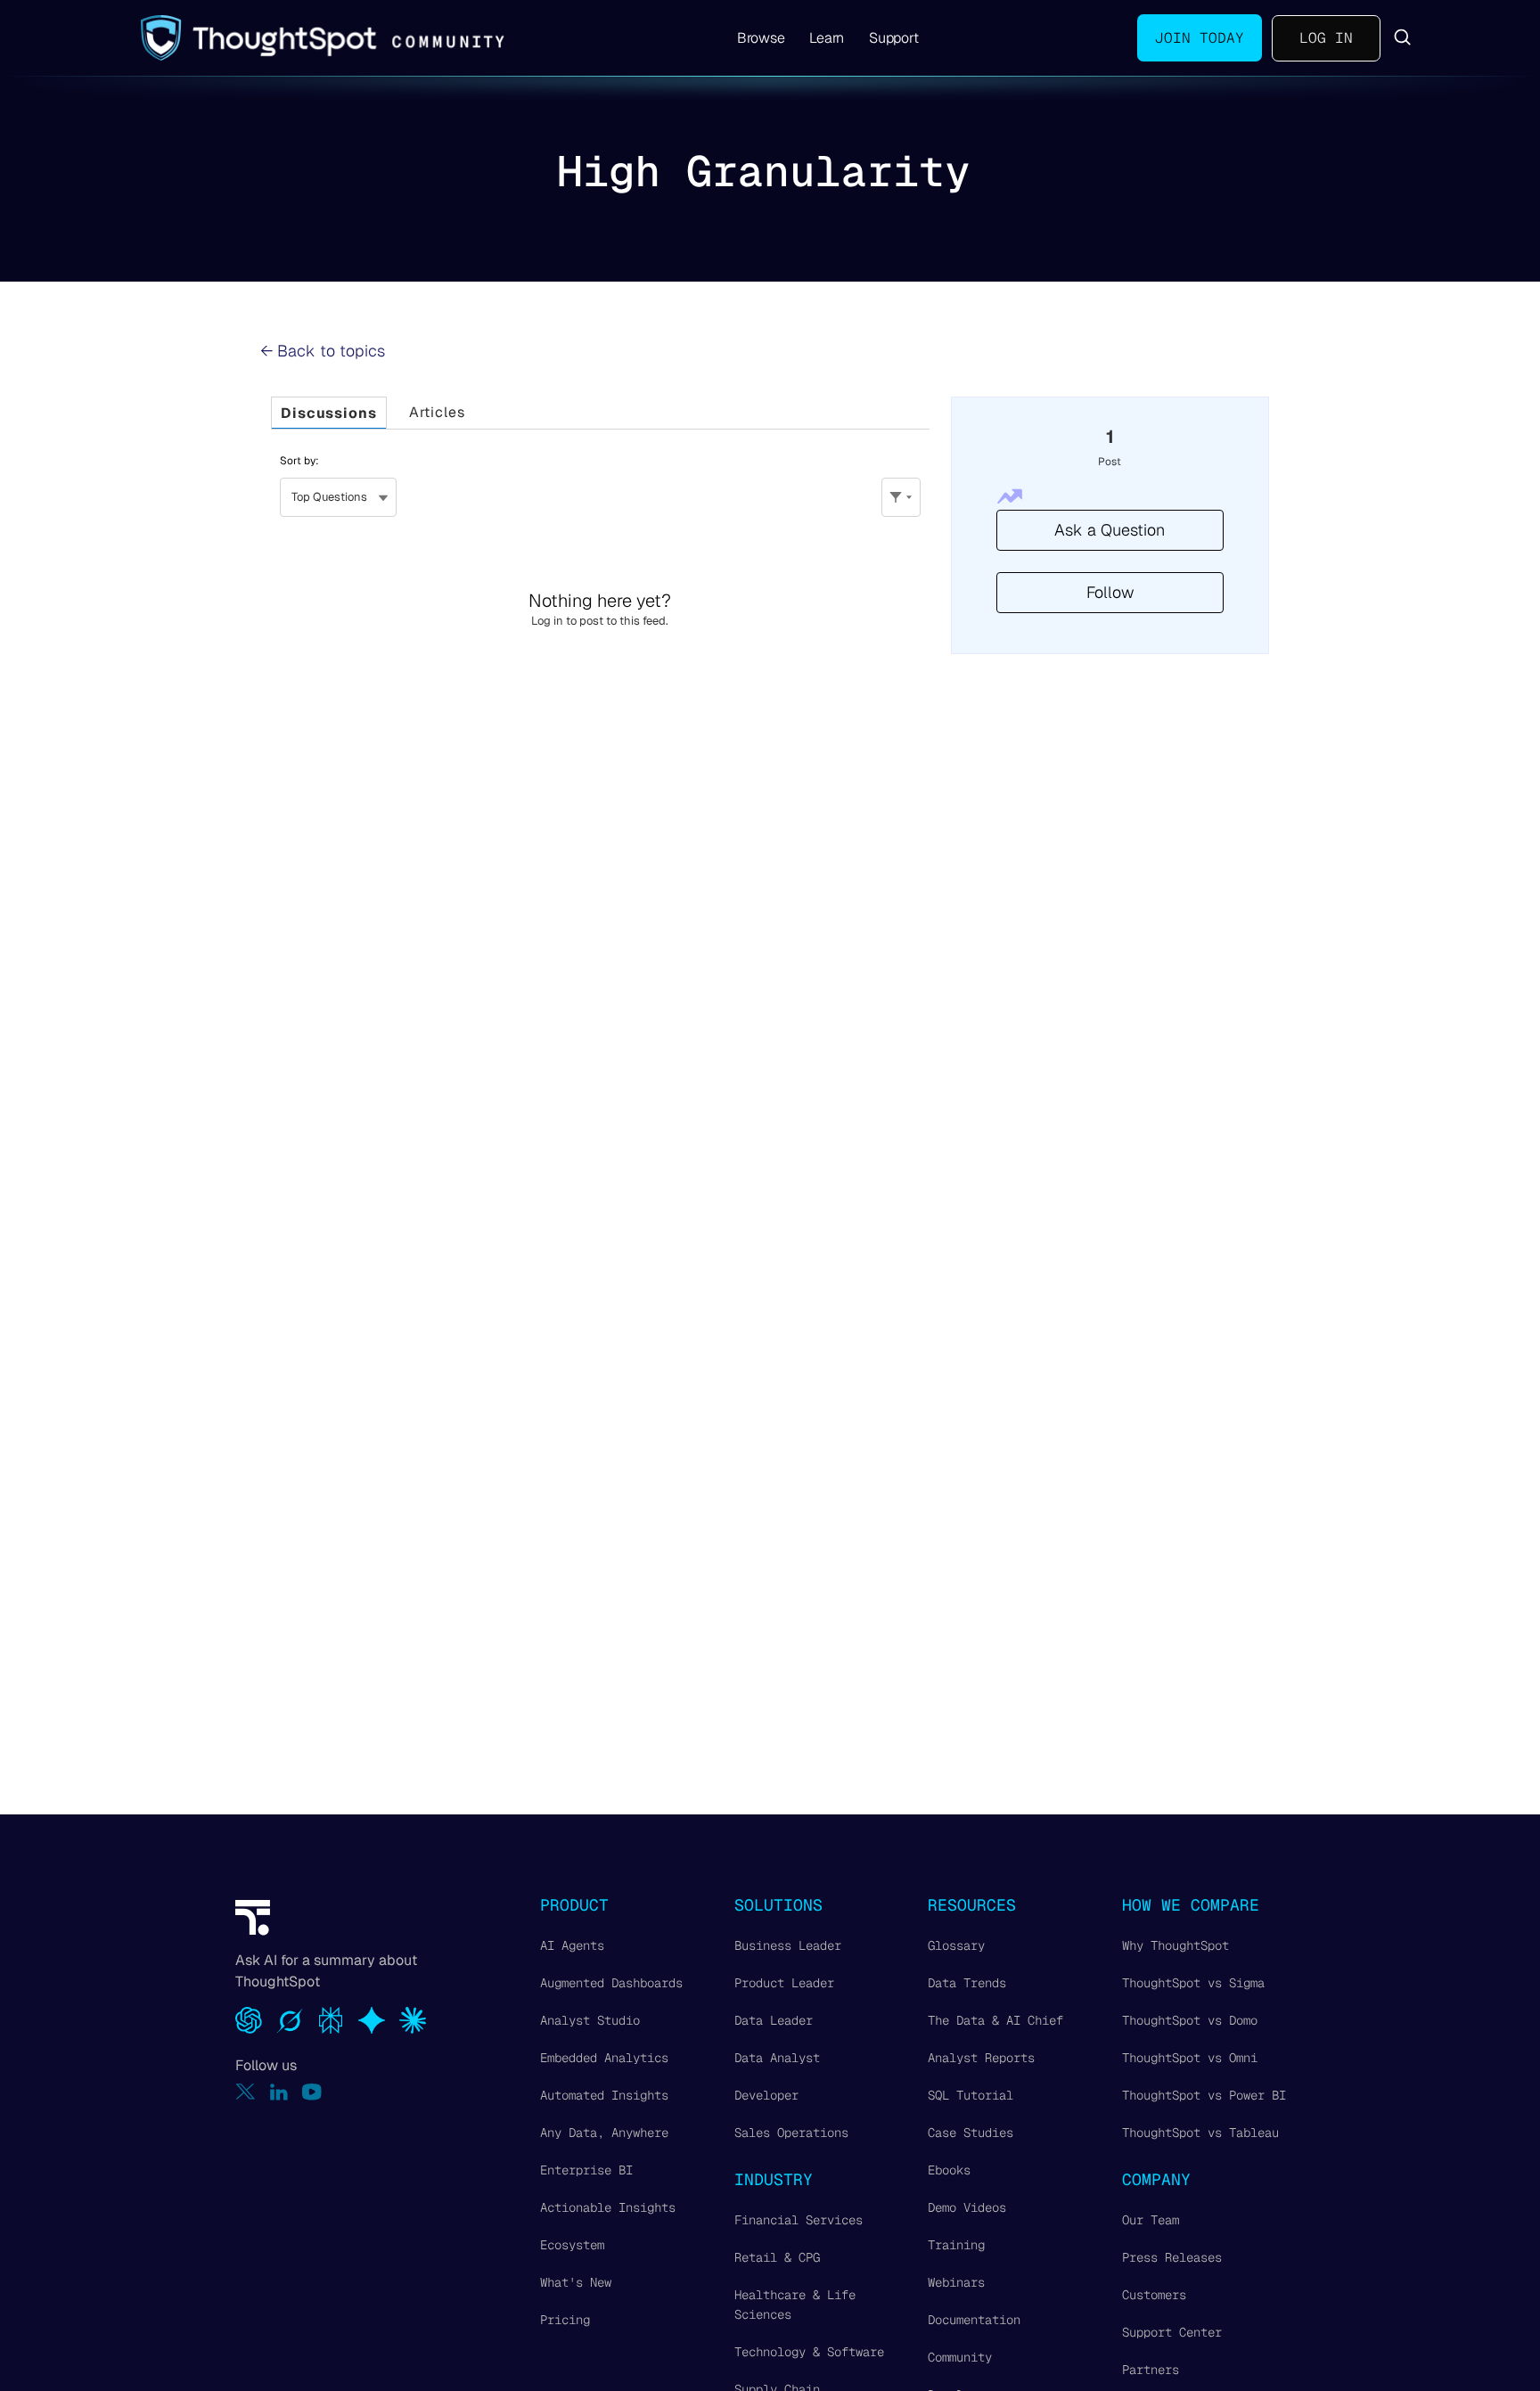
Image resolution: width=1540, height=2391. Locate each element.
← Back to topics (323, 351)
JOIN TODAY (1200, 38)
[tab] (329, 413)
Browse (761, 38)
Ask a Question (1110, 530)
